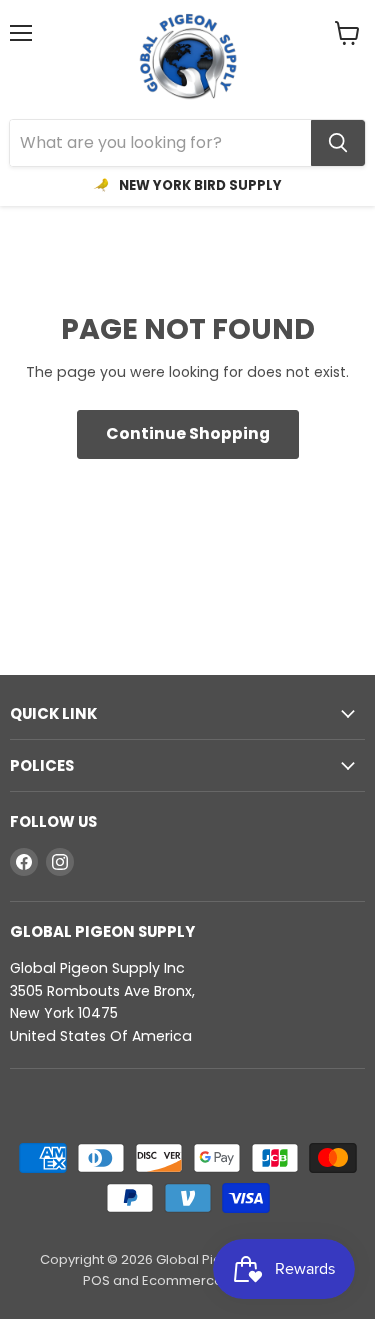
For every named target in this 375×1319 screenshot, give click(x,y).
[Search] (338, 143)
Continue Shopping (188, 433)
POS (96, 1280)
